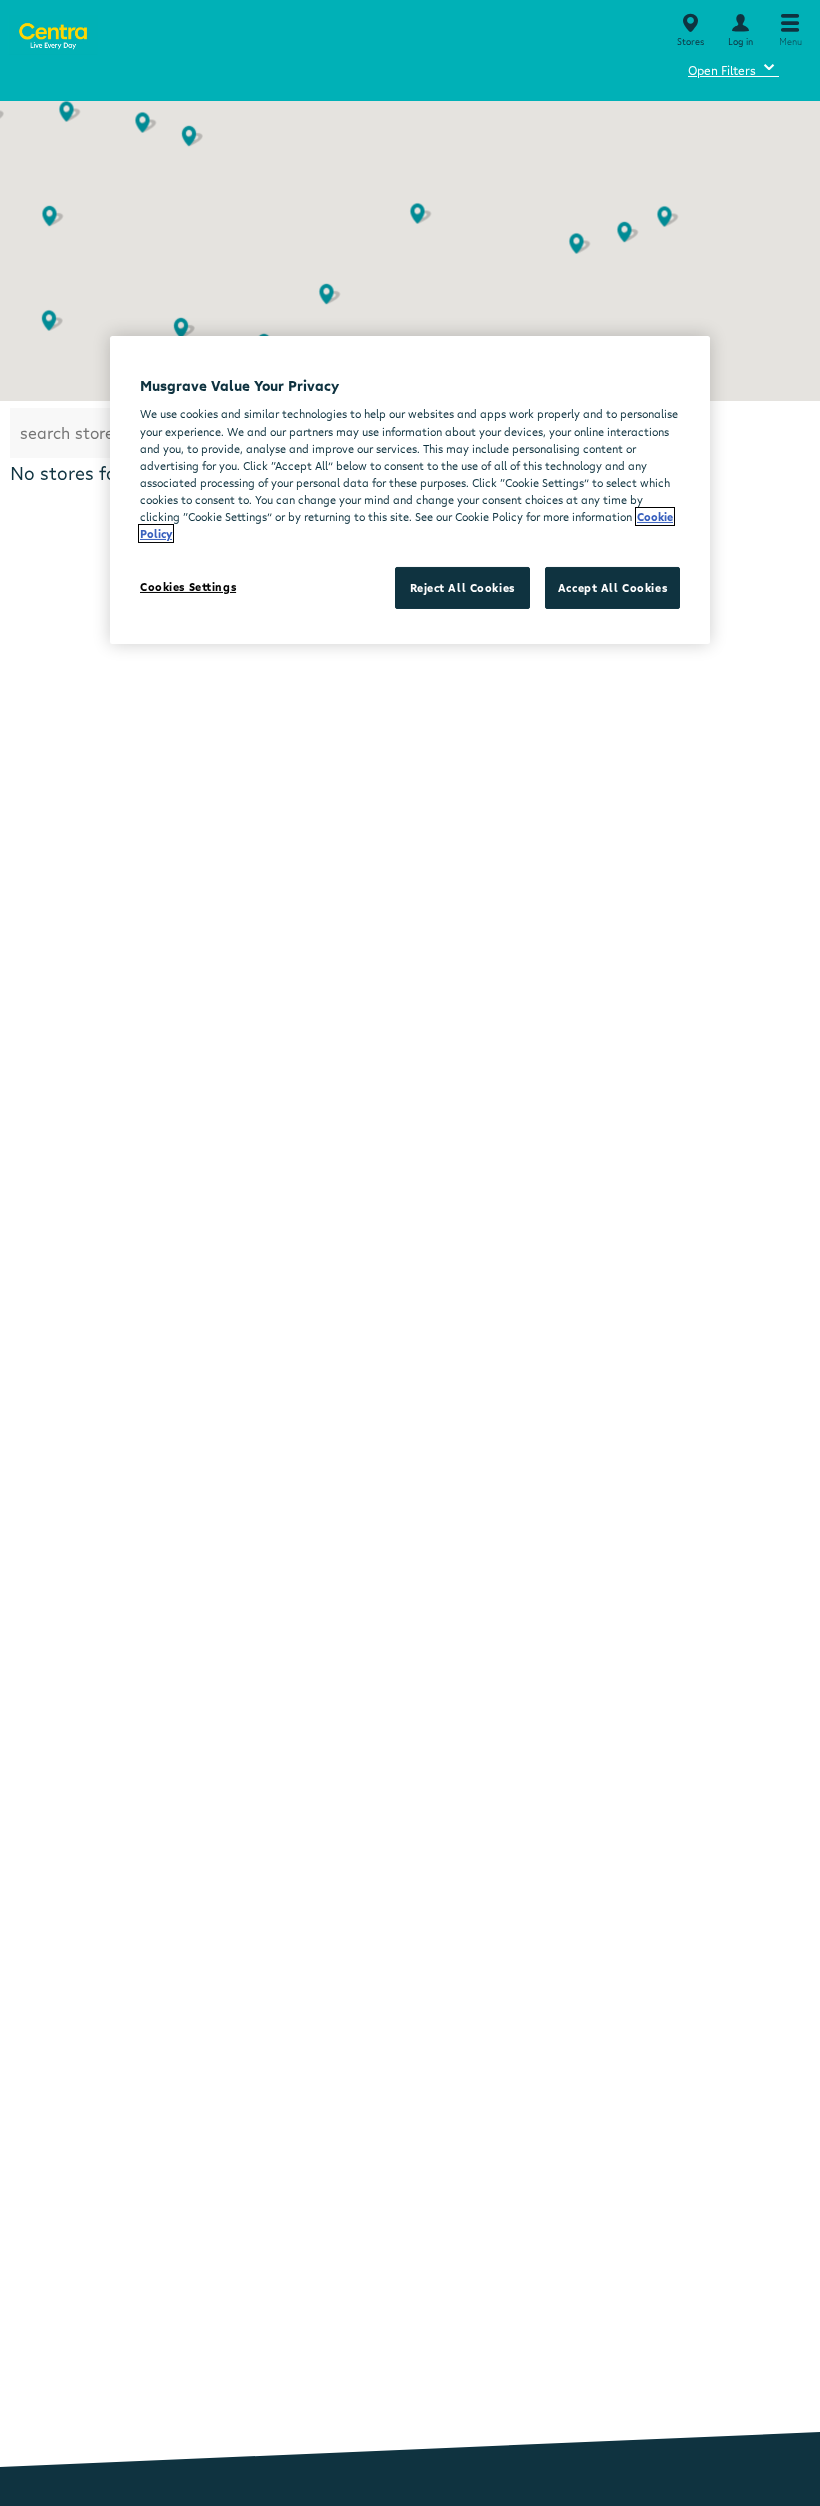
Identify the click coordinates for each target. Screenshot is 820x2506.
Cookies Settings (188, 586)
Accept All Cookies (612, 587)
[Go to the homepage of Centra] (52, 32)
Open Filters (733, 67)
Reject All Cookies (462, 587)
